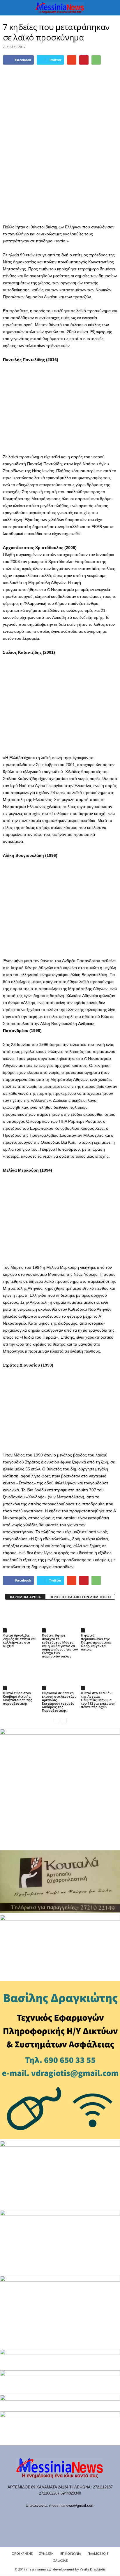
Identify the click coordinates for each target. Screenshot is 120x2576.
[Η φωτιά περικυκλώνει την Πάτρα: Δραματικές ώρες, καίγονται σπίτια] (99, 1619)
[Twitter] (78, 2517)
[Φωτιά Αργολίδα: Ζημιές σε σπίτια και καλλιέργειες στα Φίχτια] (21, 1619)
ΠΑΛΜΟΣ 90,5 (98, 2553)
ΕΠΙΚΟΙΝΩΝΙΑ (71, 2553)
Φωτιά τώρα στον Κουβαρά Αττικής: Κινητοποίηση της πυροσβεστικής (17, 1698)
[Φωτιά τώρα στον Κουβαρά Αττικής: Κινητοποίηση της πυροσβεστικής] (21, 1677)
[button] (111, 8)
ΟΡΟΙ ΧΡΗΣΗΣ (22, 2553)
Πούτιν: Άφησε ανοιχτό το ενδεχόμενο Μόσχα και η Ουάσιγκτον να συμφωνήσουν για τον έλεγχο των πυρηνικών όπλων (60, 1646)
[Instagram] (67, 2517)
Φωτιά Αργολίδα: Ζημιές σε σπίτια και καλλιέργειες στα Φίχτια (19, 1640)
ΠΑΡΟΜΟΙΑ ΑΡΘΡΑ (25, 1597)
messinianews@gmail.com (72, 2505)
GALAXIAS (60, 2560)
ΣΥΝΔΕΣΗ (46, 2553)
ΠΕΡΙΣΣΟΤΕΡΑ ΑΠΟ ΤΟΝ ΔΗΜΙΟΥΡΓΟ (80, 1597)
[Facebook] (31, 2517)
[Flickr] (43, 2517)
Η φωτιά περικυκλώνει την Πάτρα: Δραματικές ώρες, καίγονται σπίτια (96, 1642)
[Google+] (55, 2517)
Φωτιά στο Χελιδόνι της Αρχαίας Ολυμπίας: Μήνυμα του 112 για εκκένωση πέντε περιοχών (98, 1700)
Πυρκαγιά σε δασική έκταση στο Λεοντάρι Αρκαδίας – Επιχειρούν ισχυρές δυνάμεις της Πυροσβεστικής (59, 1702)
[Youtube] (90, 2517)
